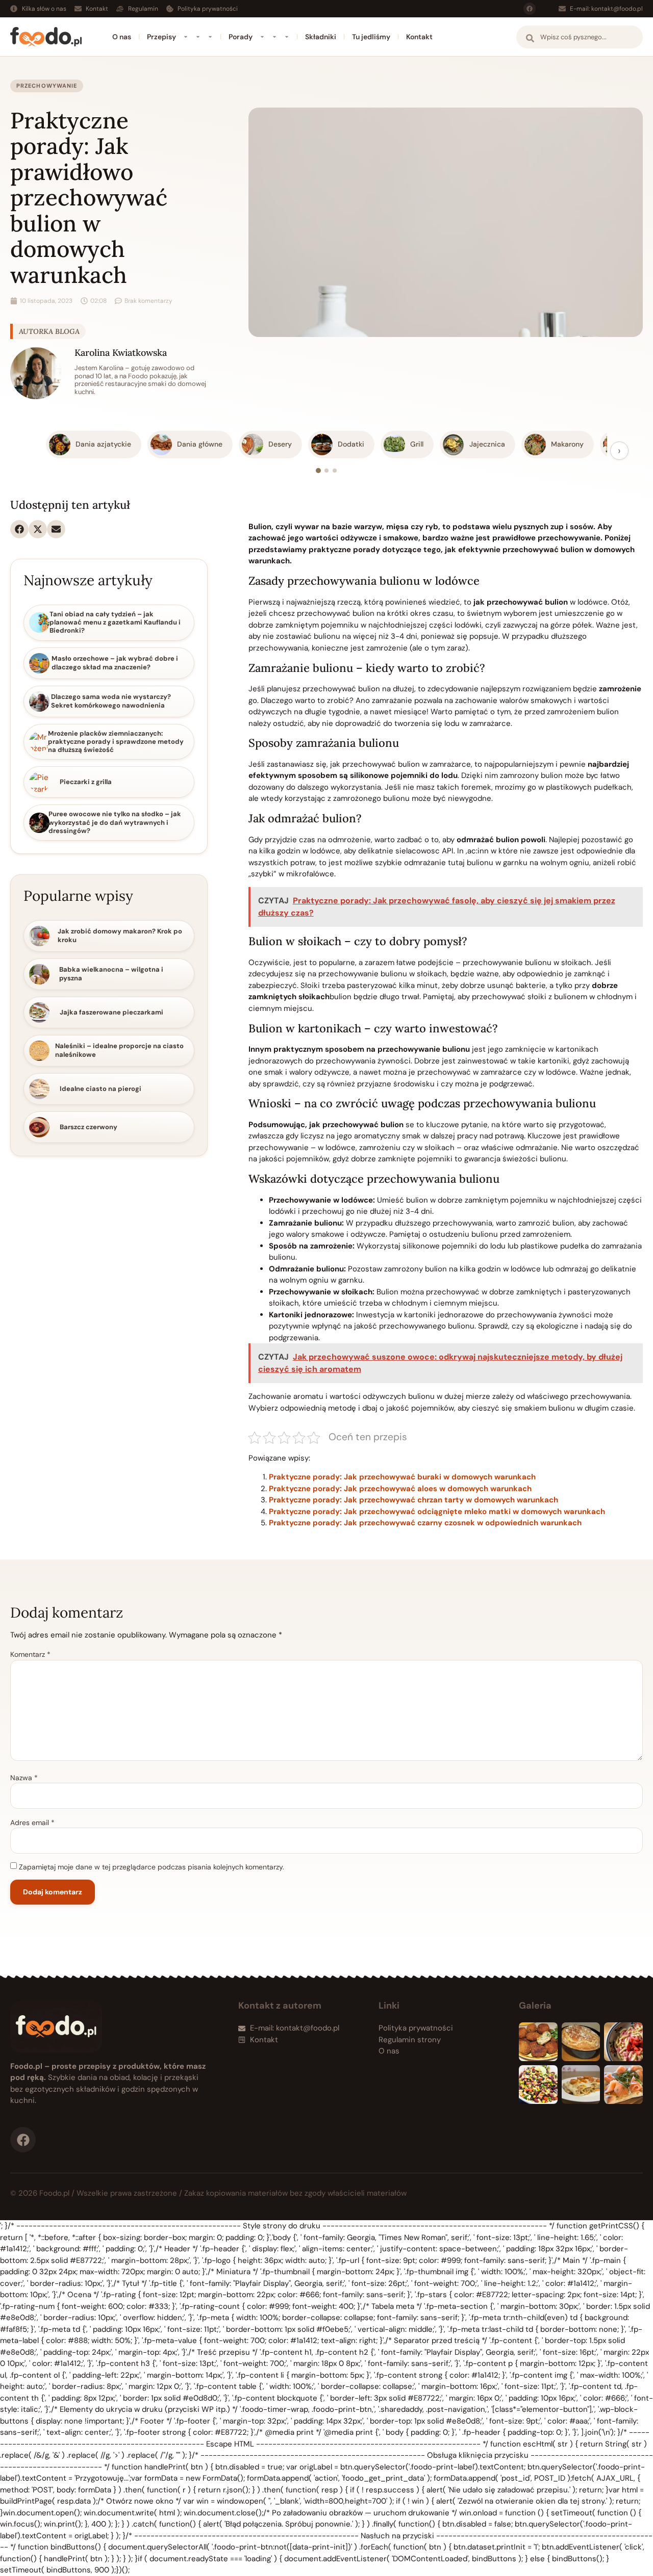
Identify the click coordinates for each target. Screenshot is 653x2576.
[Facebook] (530, 9)
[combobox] (580, 37)
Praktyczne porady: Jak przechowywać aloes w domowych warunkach (400, 1489)
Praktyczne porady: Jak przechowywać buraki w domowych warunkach (402, 1477)
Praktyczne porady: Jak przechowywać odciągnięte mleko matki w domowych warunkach (437, 1512)
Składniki (321, 37)
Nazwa (24, 1778)
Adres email (32, 1823)
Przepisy (161, 37)
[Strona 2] (326, 471)
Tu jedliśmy (371, 37)
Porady (241, 37)
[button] (19, 529)
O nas (122, 37)
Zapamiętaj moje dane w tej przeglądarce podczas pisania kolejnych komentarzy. (152, 1867)
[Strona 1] (318, 471)
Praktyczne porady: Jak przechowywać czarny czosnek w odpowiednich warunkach (425, 1523)
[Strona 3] (335, 471)
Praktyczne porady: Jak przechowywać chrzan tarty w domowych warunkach (413, 1500)
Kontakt (419, 37)
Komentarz (30, 1654)
